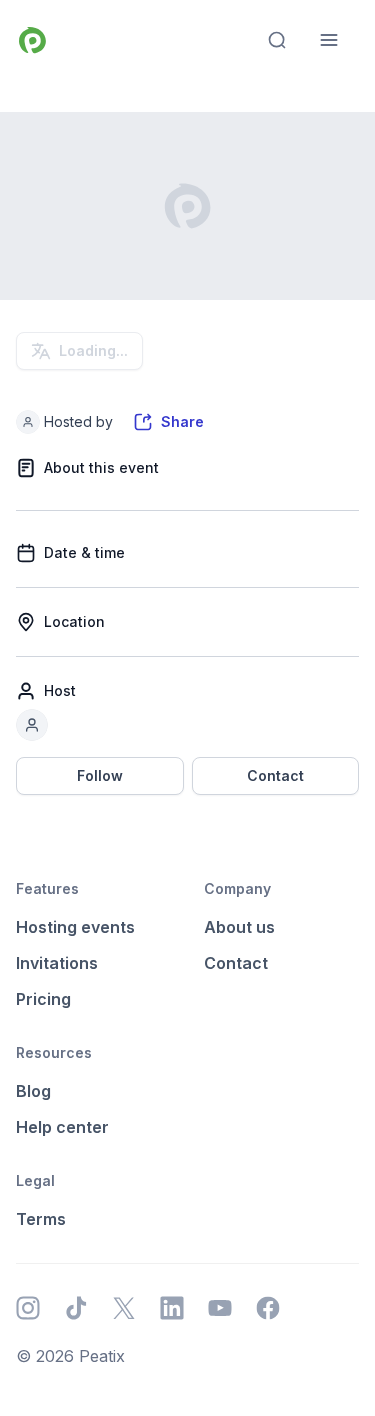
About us (239, 927)
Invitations (57, 963)
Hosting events (75, 927)
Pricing (43, 999)
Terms (41, 1219)
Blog (33, 1091)
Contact (275, 775)
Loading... (93, 350)
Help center (62, 1127)
